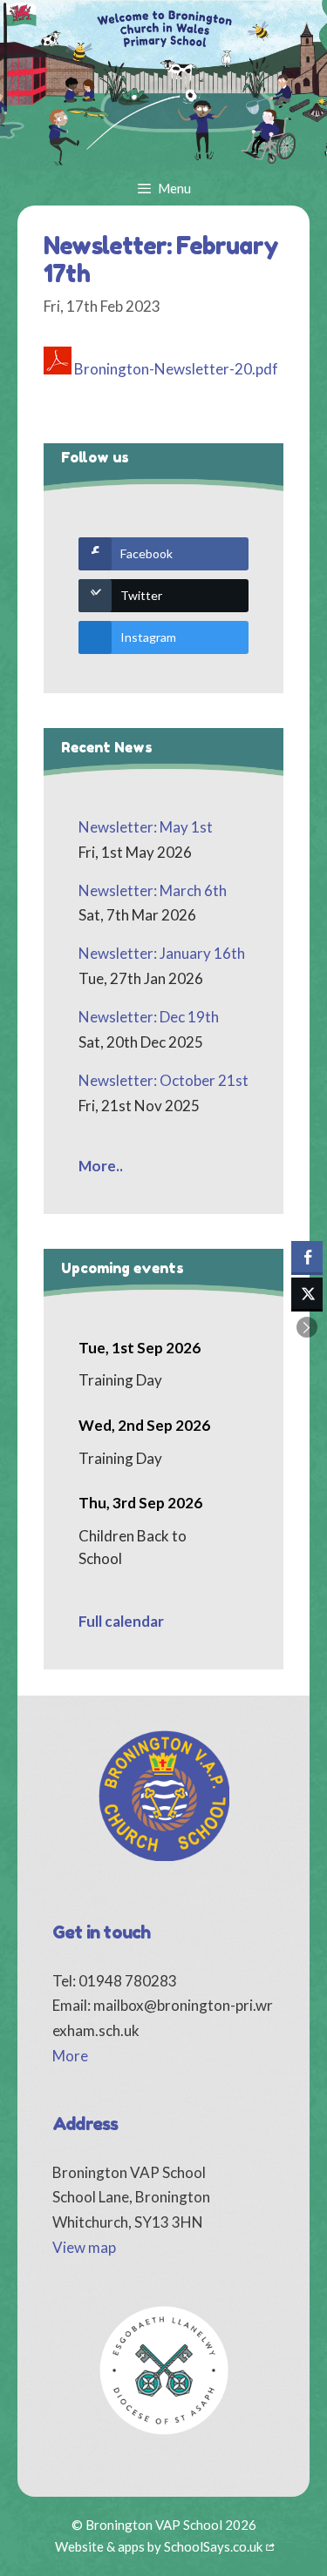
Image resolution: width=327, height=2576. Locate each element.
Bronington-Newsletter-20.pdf (176, 369)
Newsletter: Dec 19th (149, 1017)
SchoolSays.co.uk (213, 2546)
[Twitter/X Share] (307, 1293)
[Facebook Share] (307, 1257)
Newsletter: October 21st (163, 1080)
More (70, 2056)
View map (84, 2247)
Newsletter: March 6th (153, 890)
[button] (307, 1327)
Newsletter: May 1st (146, 827)
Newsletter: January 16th (162, 953)
